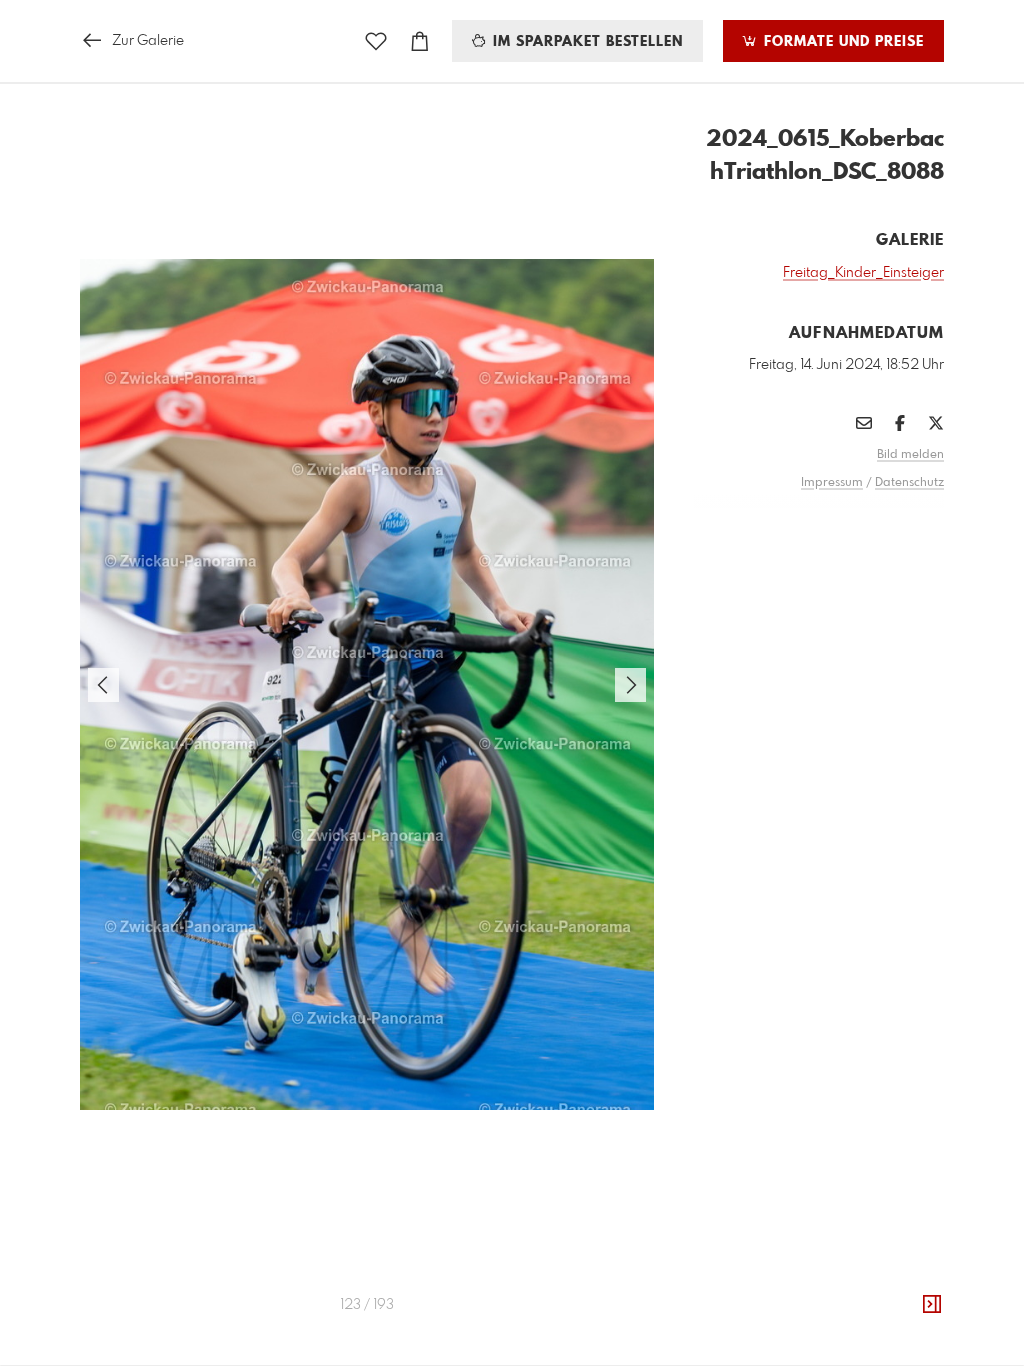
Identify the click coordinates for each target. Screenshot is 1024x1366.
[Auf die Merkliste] (376, 41)
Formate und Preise (841, 42)
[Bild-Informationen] (932, 1305)
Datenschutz (909, 483)
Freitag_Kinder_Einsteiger (863, 273)
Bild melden (910, 455)
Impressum (832, 483)
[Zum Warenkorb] (420, 41)
